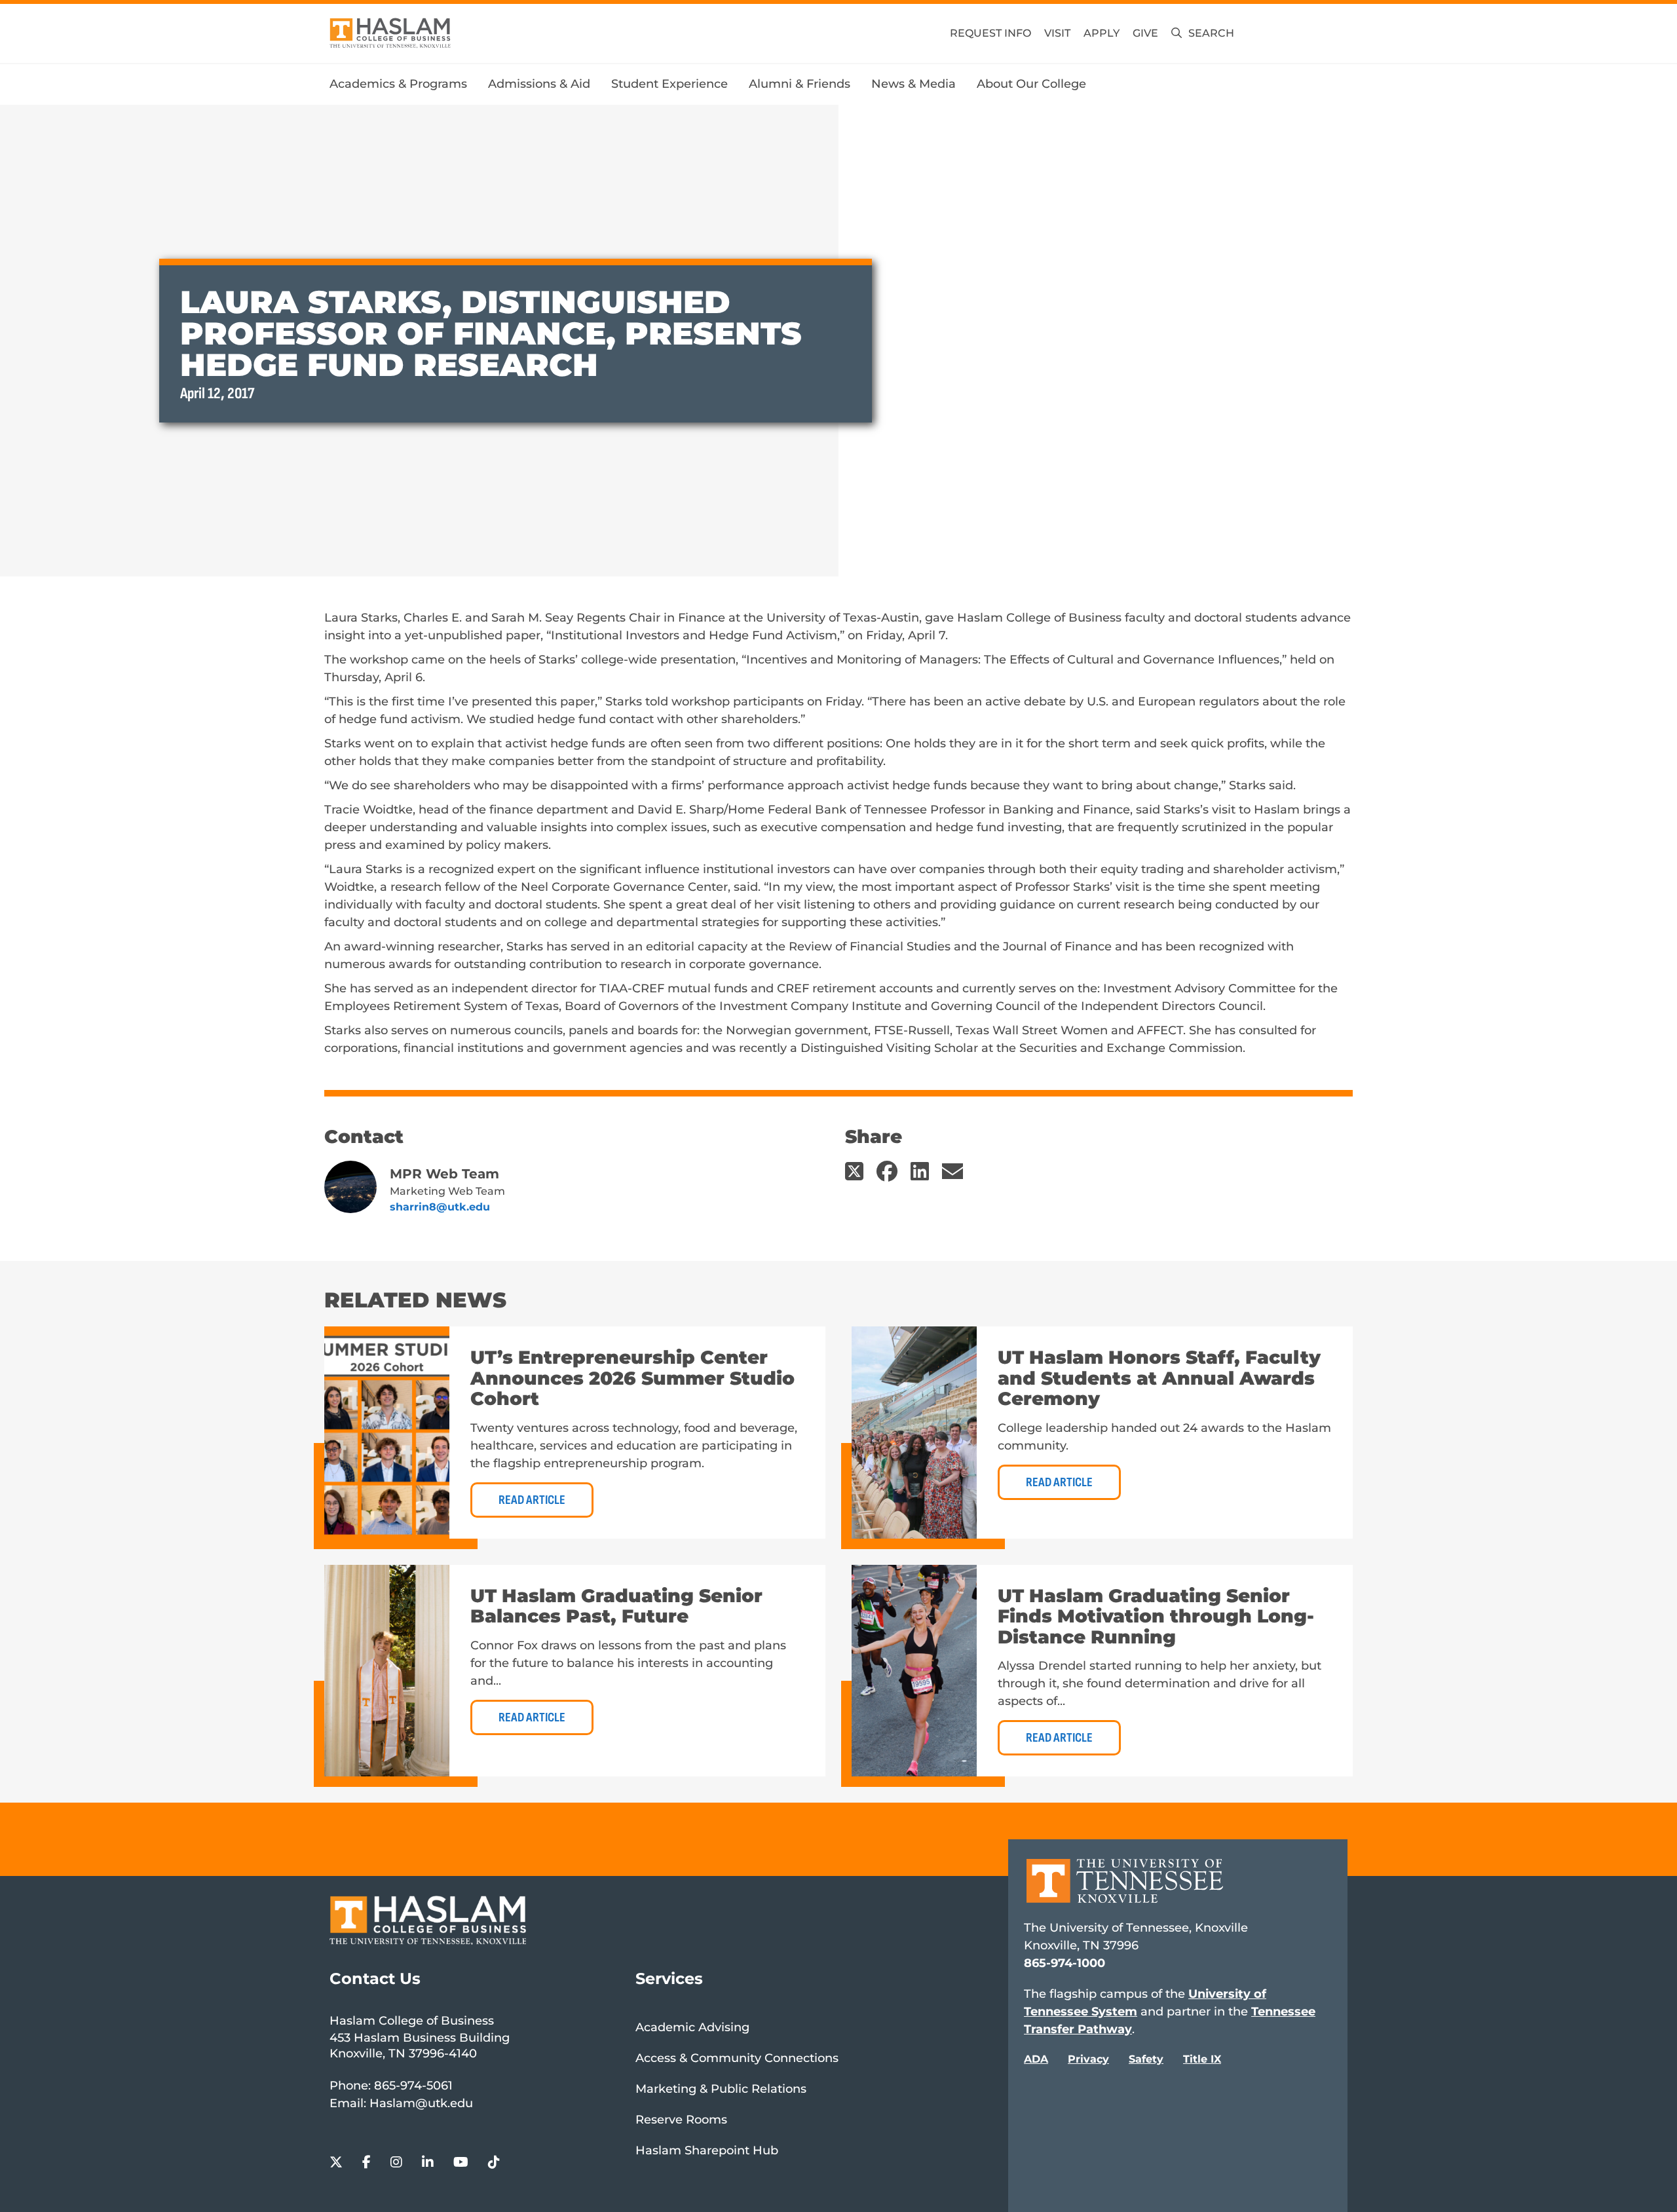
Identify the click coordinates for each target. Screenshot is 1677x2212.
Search (1211, 33)
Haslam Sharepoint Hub (707, 2150)
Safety (1146, 2059)
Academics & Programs (398, 84)
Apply (1102, 33)
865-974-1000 (1065, 1963)
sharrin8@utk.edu (440, 1207)
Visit (1057, 33)
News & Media (914, 84)
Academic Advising (692, 2027)
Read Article (532, 1500)
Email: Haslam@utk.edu (401, 2103)
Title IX (1202, 2059)
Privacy (1088, 2059)
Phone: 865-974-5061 (391, 2086)
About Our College (1031, 84)
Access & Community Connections (737, 2058)
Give (1145, 33)
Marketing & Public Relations (721, 2089)
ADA (1036, 2059)
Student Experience (669, 84)
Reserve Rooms (681, 2120)
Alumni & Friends (800, 84)
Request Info (990, 33)
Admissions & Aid (539, 84)
